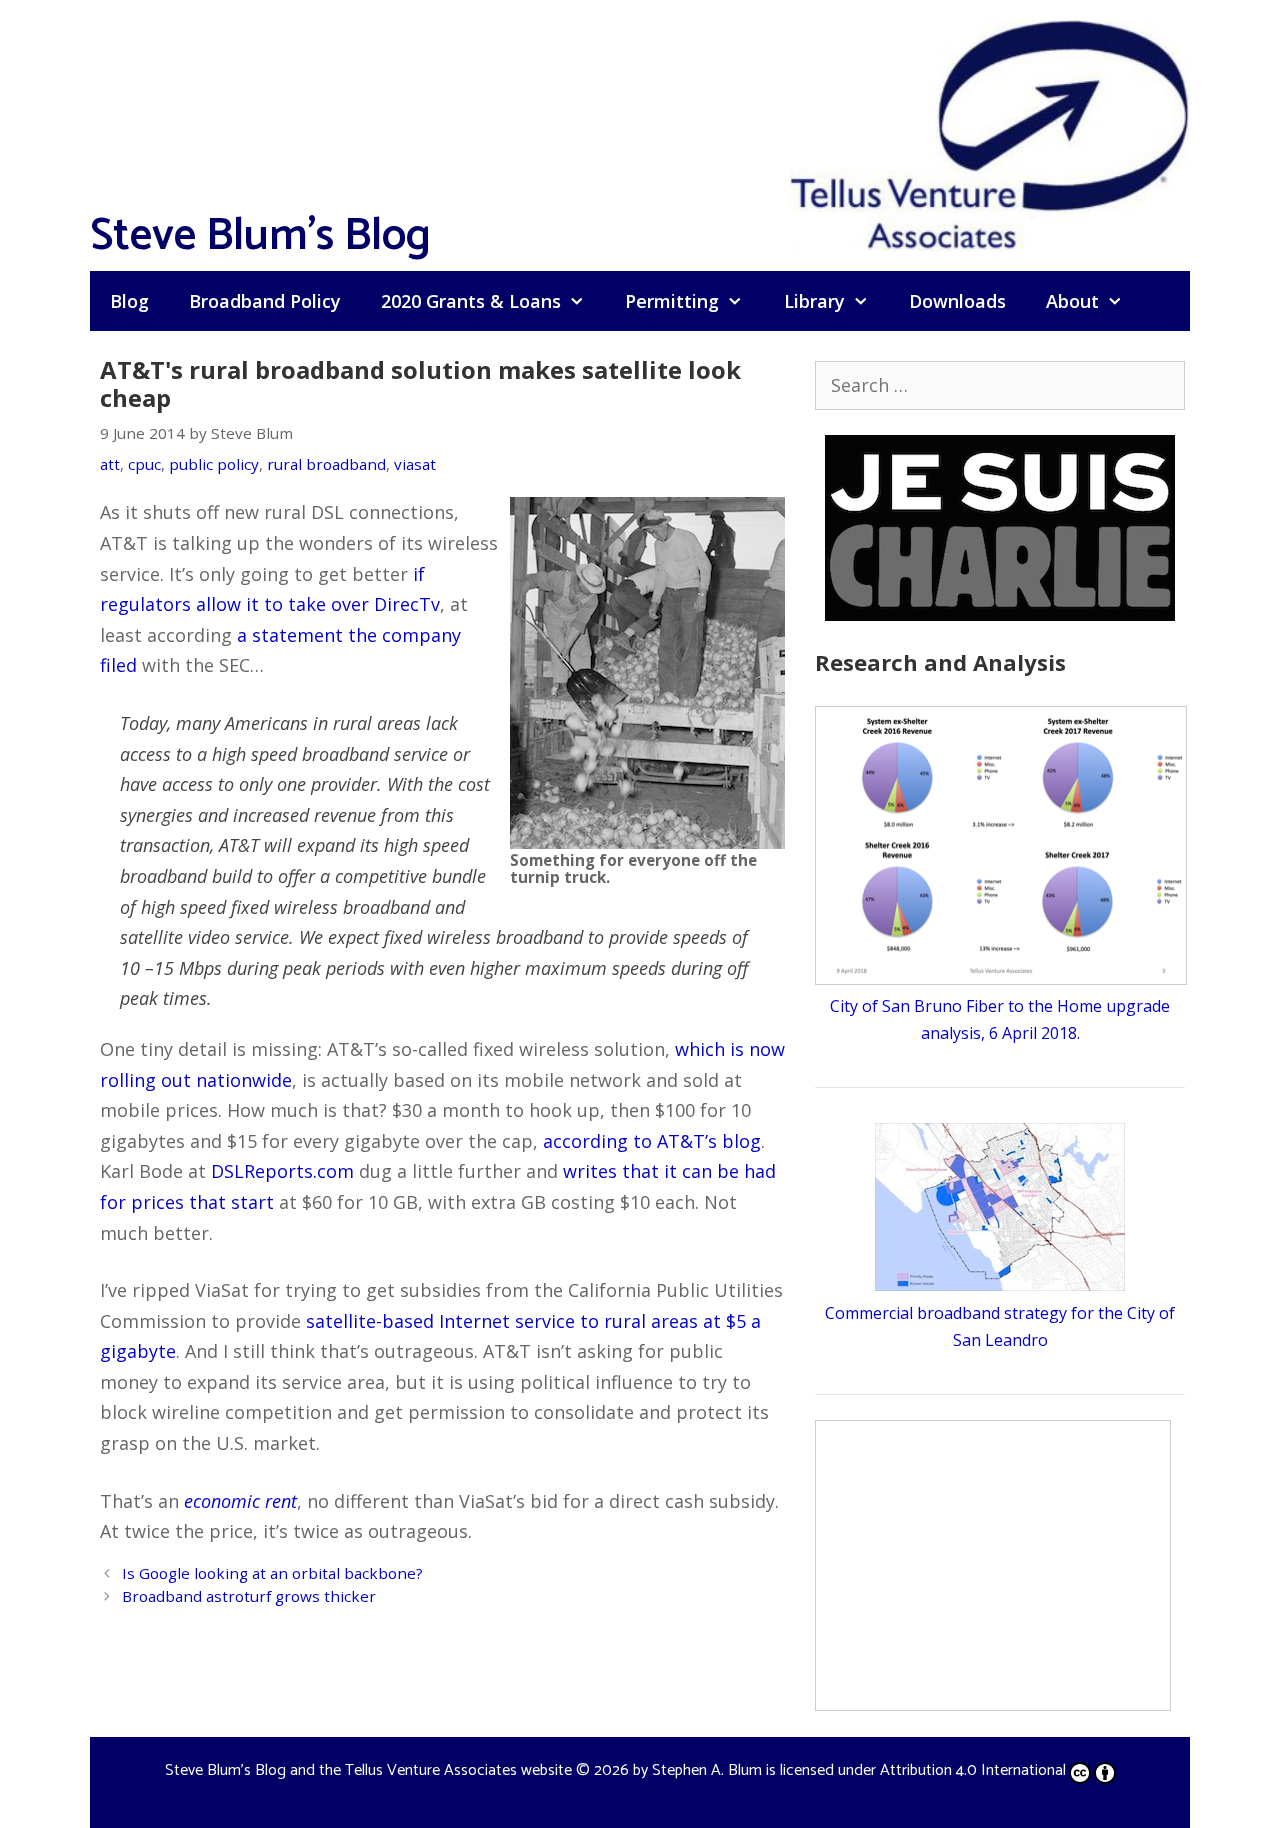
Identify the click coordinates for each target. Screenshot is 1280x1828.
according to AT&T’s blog (652, 1141)
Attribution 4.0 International (973, 1770)
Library (814, 301)
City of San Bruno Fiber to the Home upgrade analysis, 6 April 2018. (1000, 1019)
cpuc (144, 464)
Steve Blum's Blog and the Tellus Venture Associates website (368, 1770)
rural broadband (326, 464)
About (1072, 301)
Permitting (672, 301)
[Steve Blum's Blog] (990, 133)
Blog (129, 301)
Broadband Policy (265, 301)
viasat (415, 464)
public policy (214, 464)
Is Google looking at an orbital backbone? (272, 1573)
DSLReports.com (282, 1171)
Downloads (957, 301)
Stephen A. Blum (707, 1770)
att (110, 464)
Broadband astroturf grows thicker (249, 1596)
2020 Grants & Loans (471, 301)
